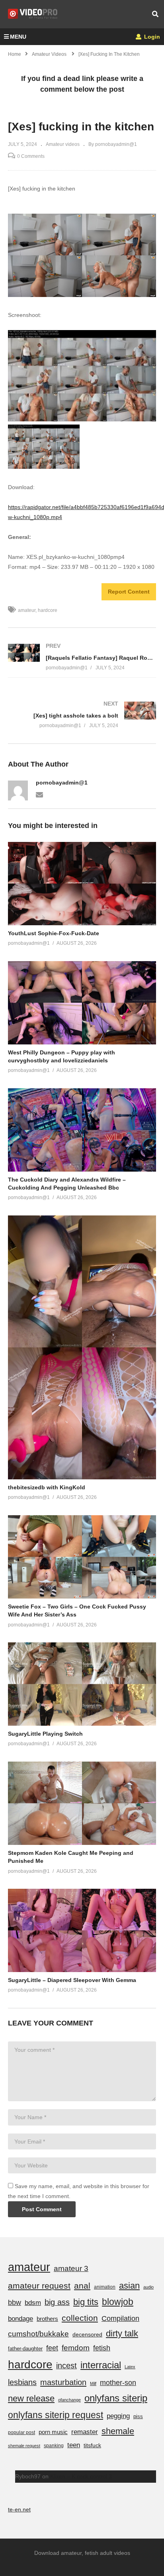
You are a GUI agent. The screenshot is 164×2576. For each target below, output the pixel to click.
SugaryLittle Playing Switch (45, 1734)
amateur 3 (71, 2268)
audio (148, 2287)
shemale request (24, 2446)
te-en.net (19, 2509)
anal (82, 2286)
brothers (47, 2319)
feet (52, 2348)
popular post (21, 2432)
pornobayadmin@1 (62, 783)
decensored (87, 2334)
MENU (18, 37)
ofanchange (69, 2400)
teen (74, 2445)
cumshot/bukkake (38, 2334)
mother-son (118, 2382)
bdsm (33, 2303)
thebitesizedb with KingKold (47, 1487)
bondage (20, 2319)
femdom (76, 2348)
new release (31, 2398)
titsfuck (92, 2445)
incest (66, 2366)
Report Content (129, 592)
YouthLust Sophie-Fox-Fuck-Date (54, 933)
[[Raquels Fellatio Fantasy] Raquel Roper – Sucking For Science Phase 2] (82, 657)
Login (151, 37)
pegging (118, 2416)
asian (129, 2286)
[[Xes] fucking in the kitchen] (82, 884)
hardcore (48, 610)
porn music (53, 2432)
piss (138, 2416)
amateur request (39, 2286)
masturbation (63, 2382)
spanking (54, 2446)
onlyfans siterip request (56, 2415)
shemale (118, 2431)
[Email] (39, 794)
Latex (130, 2367)
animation (105, 2287)
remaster (85, 2432)
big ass (57, 2302)
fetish (102, 2348)
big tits (86, 2302)
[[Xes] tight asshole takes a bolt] (82, 715)
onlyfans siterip (116, 2398)
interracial (101, 2365)
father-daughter (25, 2349)
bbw (15, 2303)
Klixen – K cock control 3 (81, 2476)
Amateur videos (63, 144)
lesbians (22, 2382)
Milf (93, 2383)
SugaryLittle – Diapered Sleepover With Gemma (72, 1980)
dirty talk (122, 2333)
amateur (27, 610)
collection (80, 2318)
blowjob (118, 2302)
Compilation (120, 2318)
